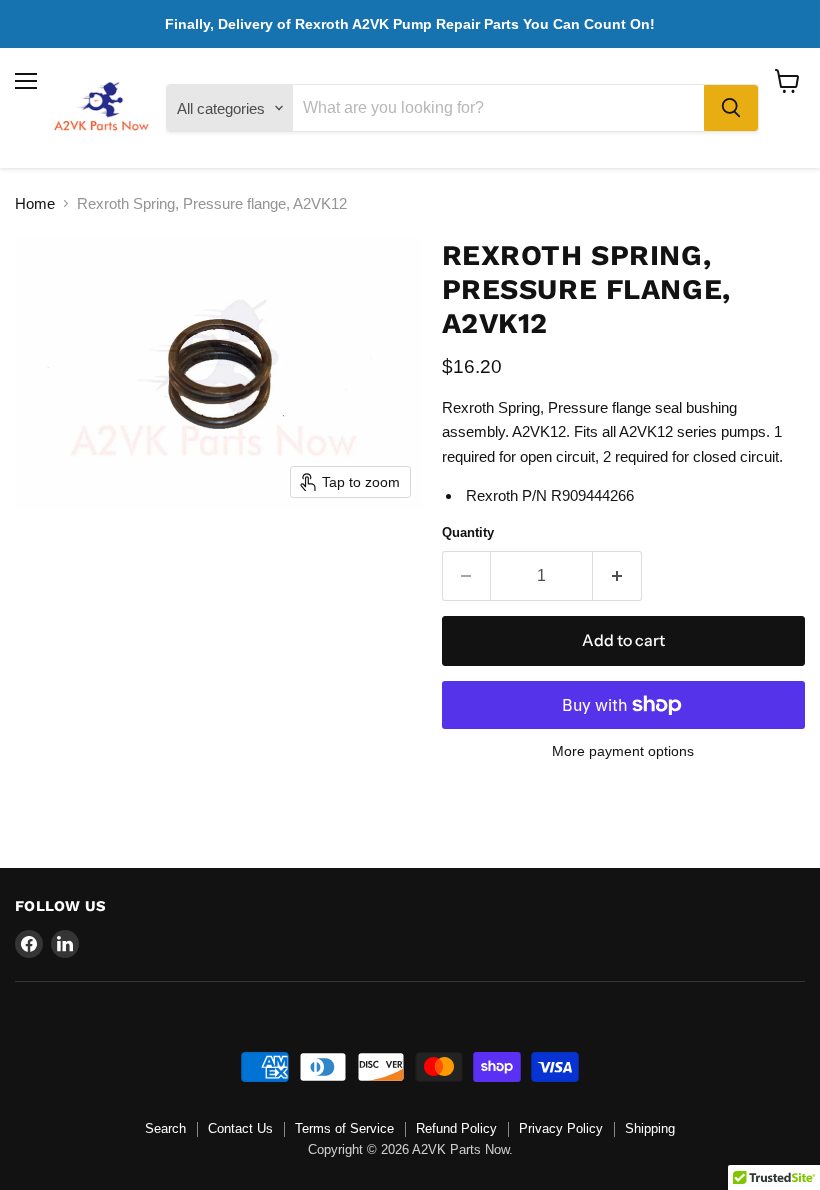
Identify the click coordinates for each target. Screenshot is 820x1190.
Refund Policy (456, 1128)
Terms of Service (344, 1128)
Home (35, 203)
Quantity (468, 532)
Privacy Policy (561, 1128)
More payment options (623, 751)
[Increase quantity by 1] (617, 576)
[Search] (731, 108)
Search (165, 1128)
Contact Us (240, 1128)
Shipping (650, 1128)
